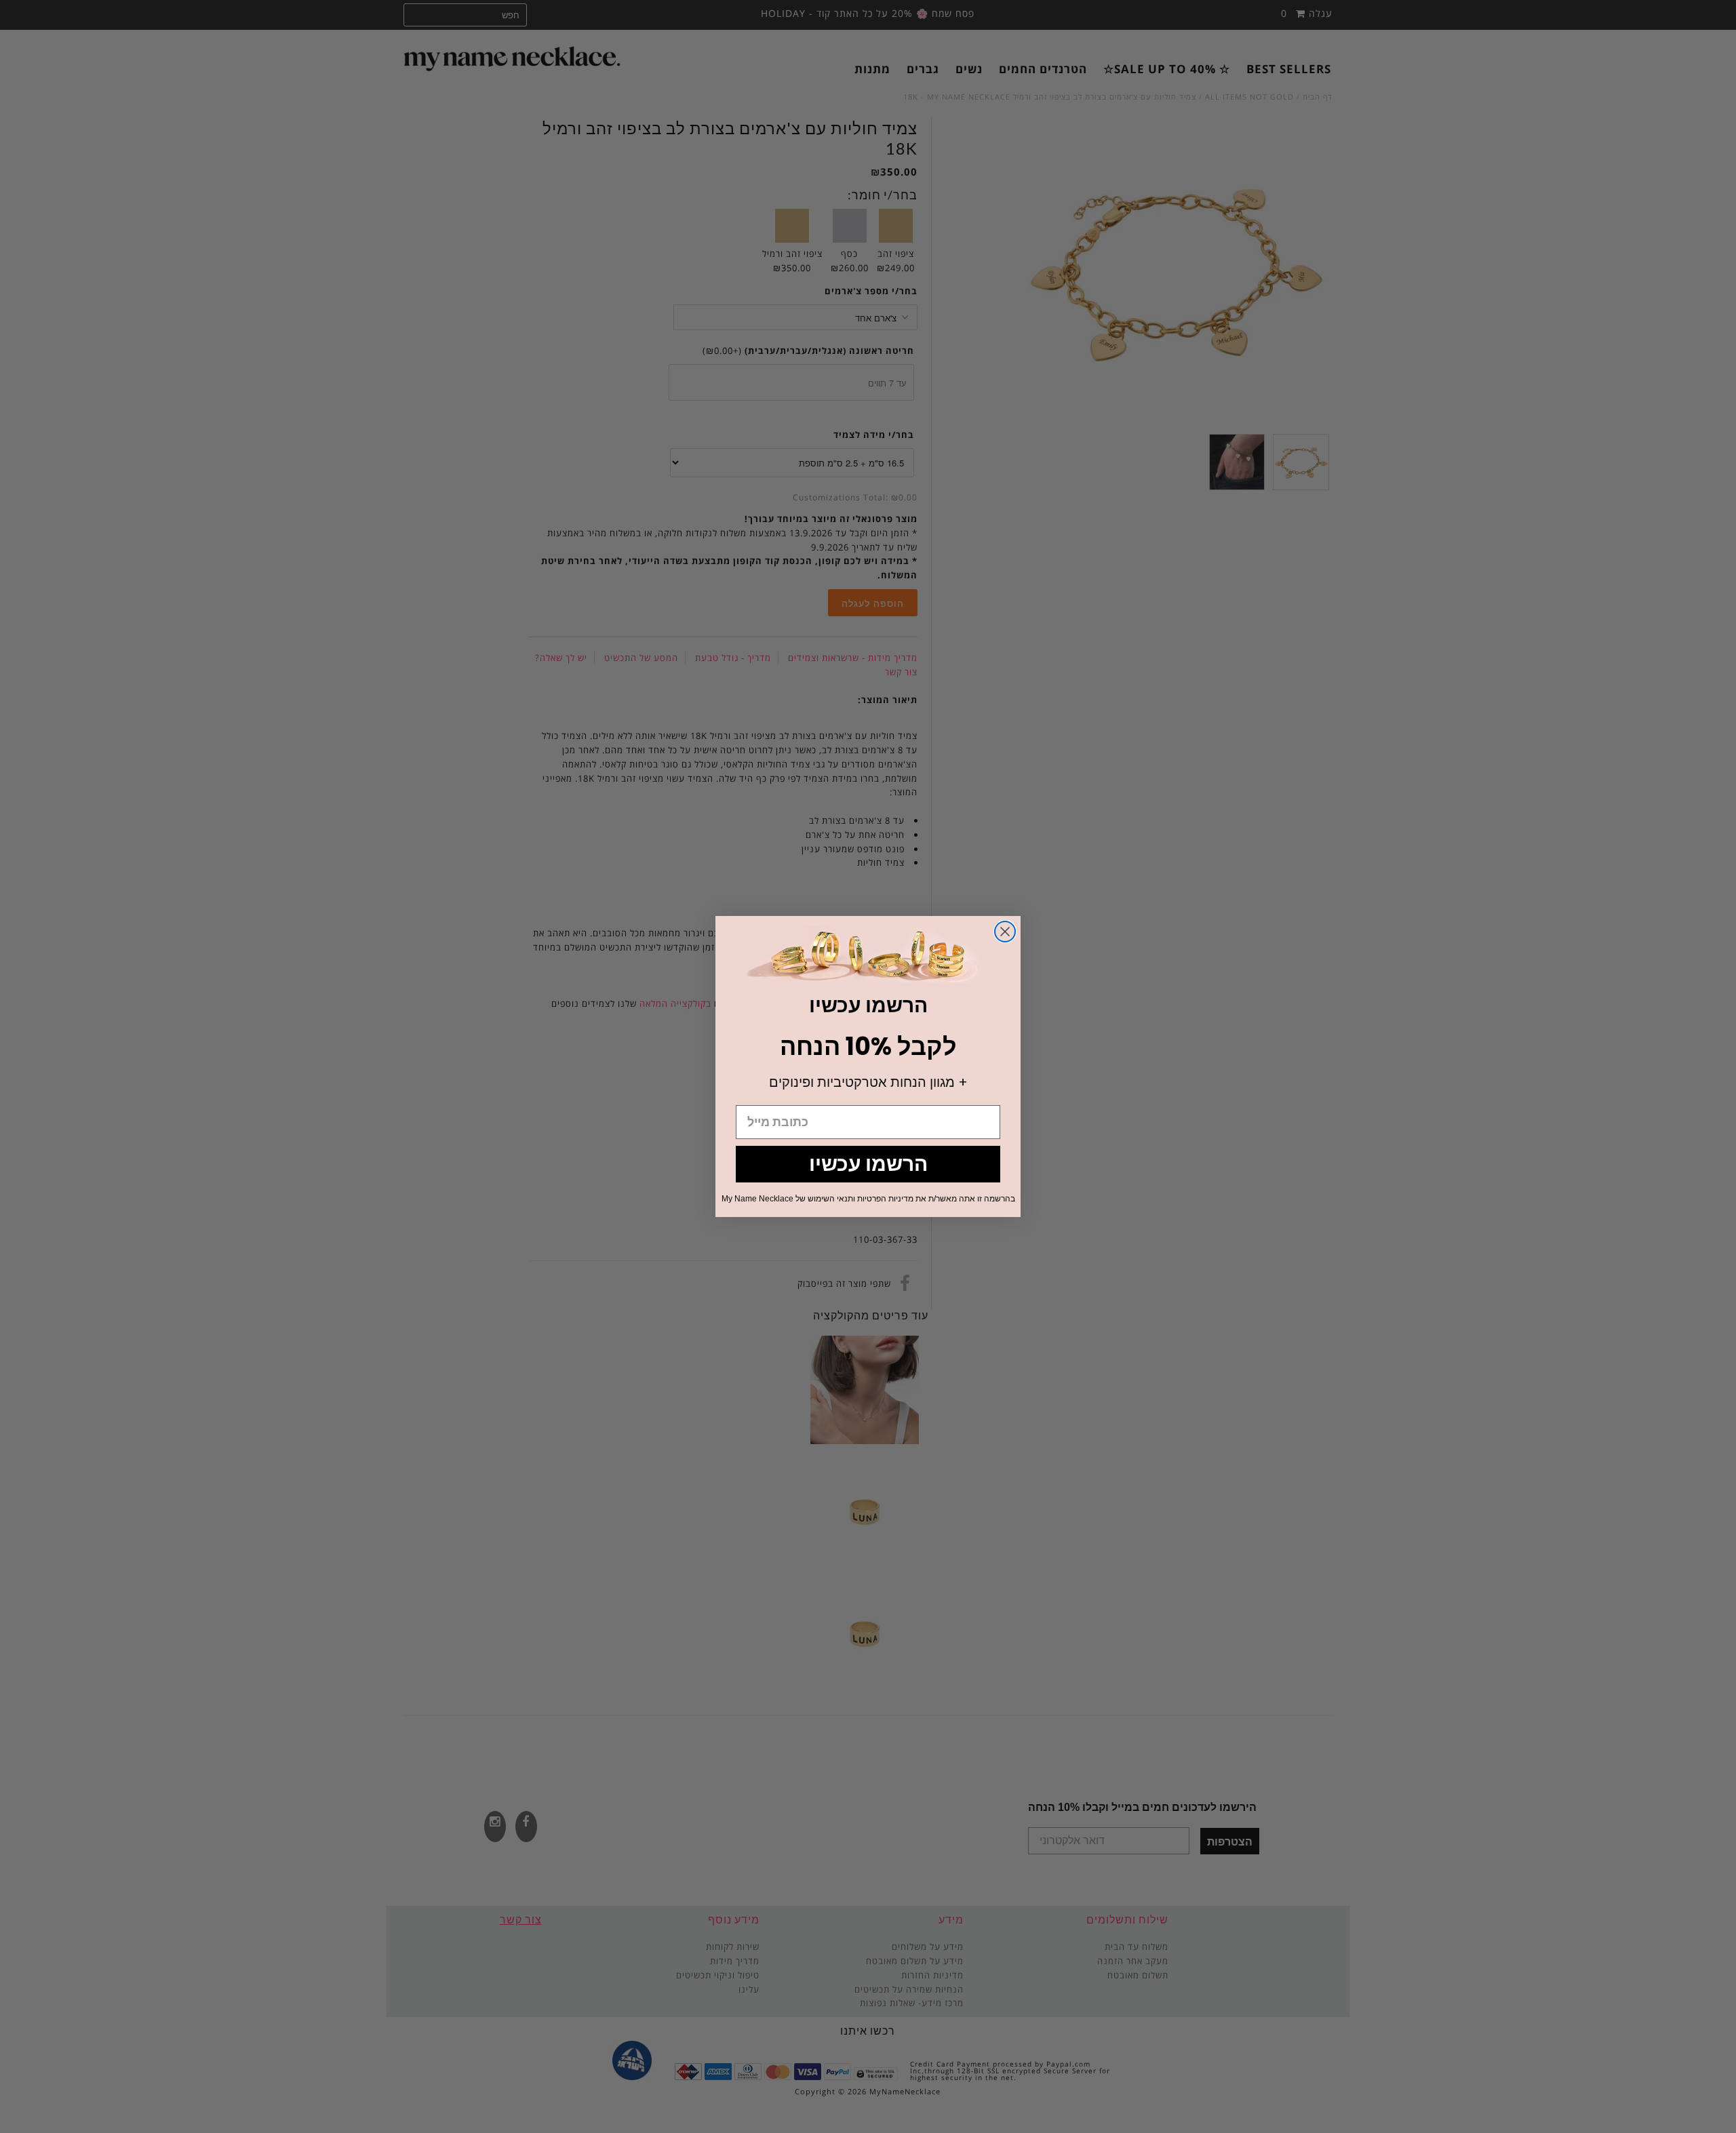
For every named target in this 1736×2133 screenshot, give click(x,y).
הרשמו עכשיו (868, 1164)
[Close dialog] (1005, 932)
